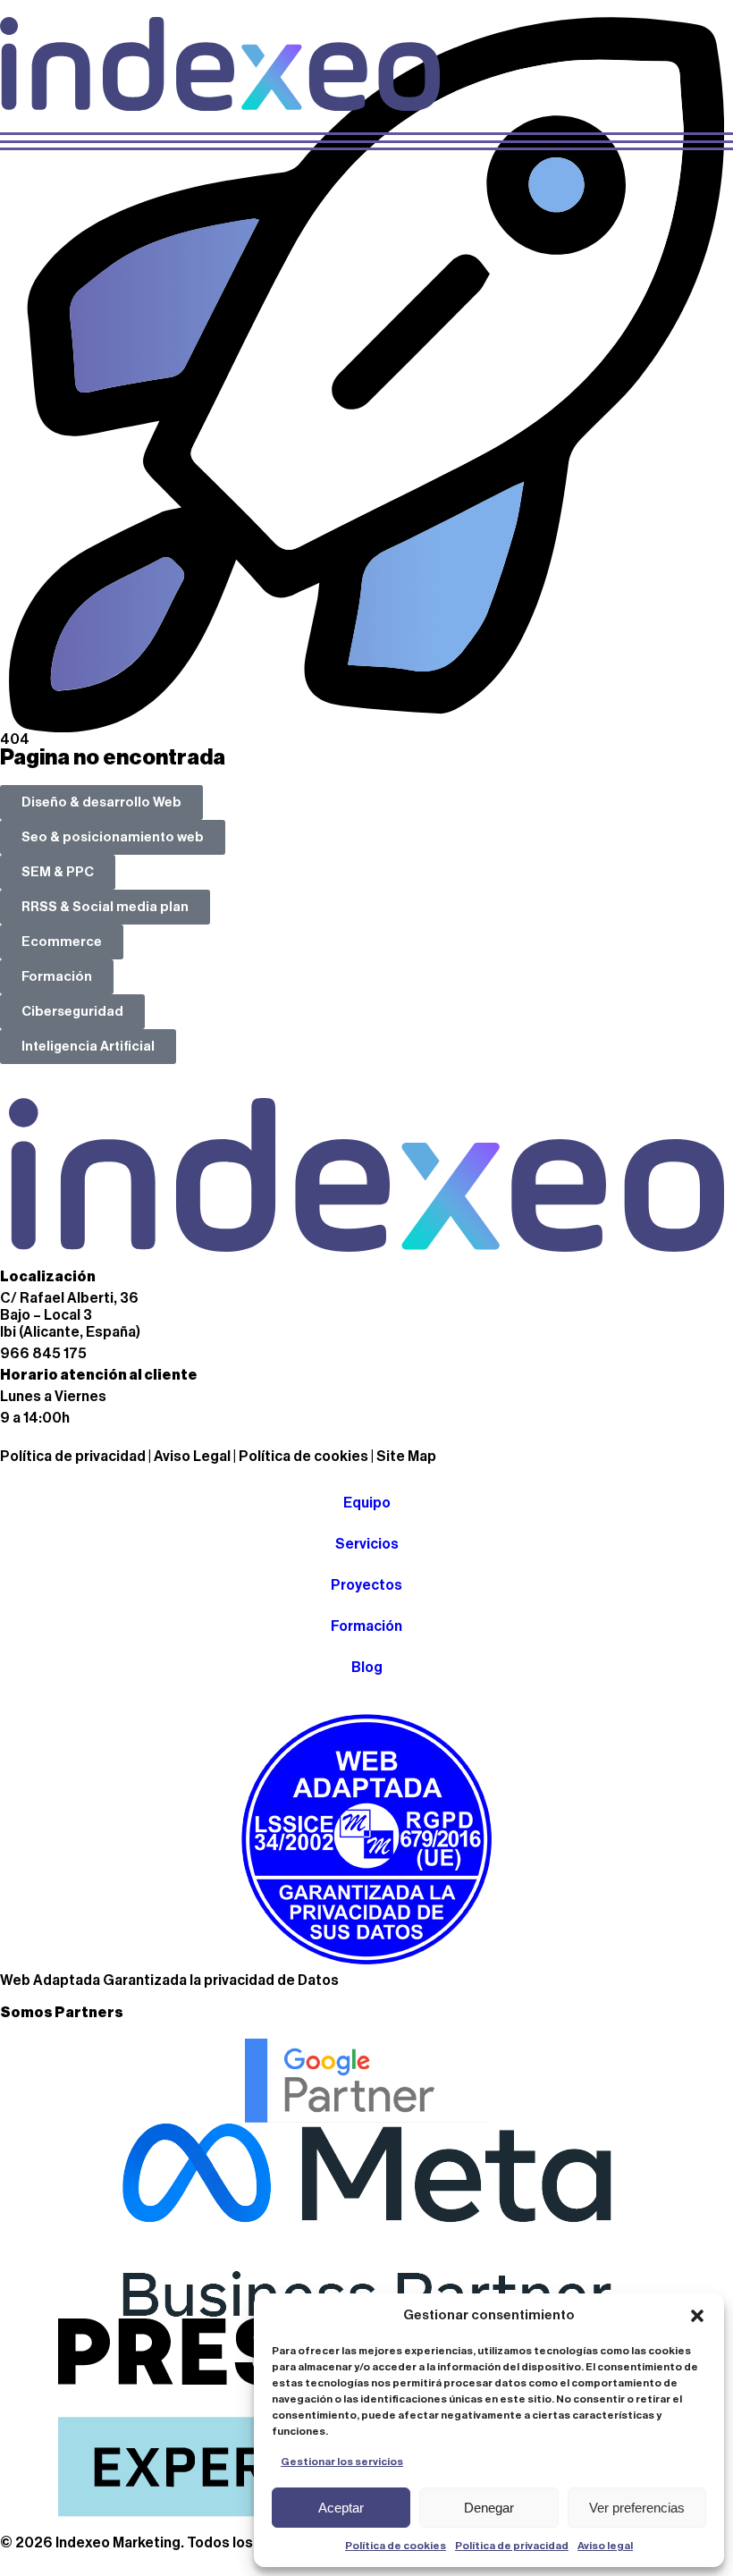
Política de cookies (396, 2546)
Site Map (406, 1457)
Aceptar (341, 2508)
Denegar (489, 2508)
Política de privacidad (512, 2546)
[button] (697, 2316)
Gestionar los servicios (342, 2462)
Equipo (367, 1503)
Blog (367, 1668)
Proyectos (366, 1585)
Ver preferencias (637, 2508)
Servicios (367, 1544)
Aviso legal (605, 2546)
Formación (366, 1626)
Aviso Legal (192, 1457)
